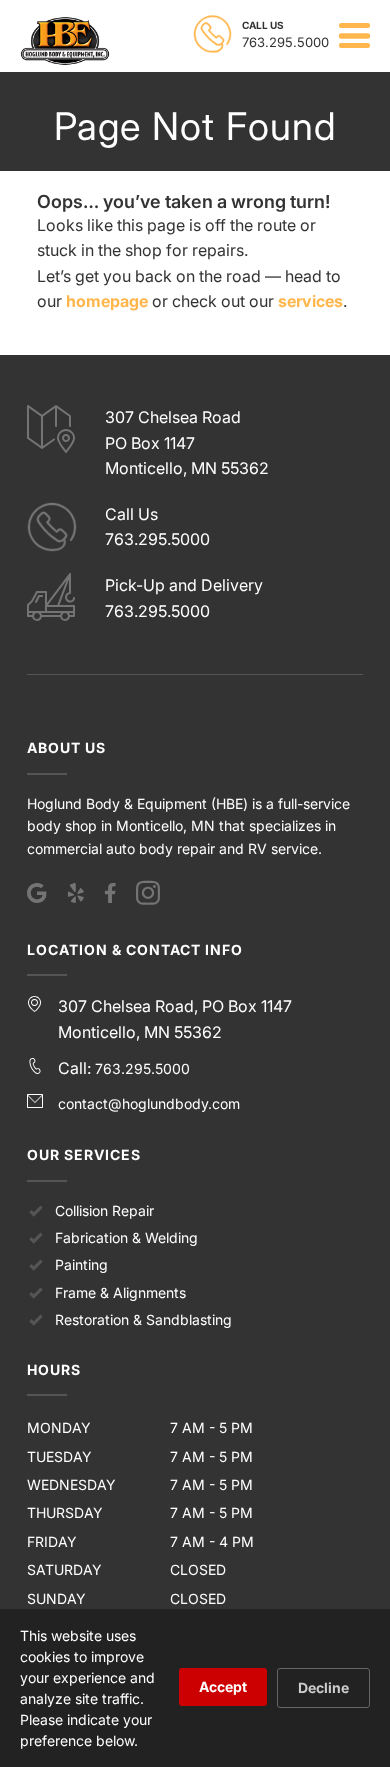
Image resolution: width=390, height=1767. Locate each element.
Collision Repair (104, 1210)
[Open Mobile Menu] (354, 35)
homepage (107, 301)
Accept (223, 1686)
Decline (323, 1687)
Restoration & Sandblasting (143, 1319)
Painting (81, 1264)
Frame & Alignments (120, 1292)
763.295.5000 (142, 1068)
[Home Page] (65, 41)
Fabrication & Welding (126, 1237)
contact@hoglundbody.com (149, 1103)
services (310, 301)
